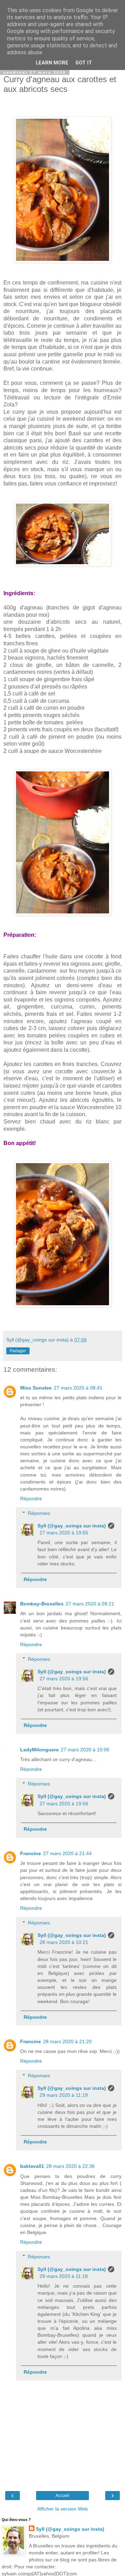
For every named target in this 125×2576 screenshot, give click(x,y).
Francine (31, 1853)
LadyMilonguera (39, 1750)
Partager (18, 1351)
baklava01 (32, 2166)
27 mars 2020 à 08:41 (78, 1388)
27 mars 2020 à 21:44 (67, 1853)
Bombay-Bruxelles (42, 1604)
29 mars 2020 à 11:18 (64, 2276)
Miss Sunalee (36, 1388)
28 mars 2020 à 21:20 (67, 2041)
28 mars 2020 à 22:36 (70, 2166)
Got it (84, 63)
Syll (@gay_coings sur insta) (72, 1526)
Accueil (62, 2496)
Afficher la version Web (62, 2509)
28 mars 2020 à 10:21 (64, 1942)
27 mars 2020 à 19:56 (64, 1679)
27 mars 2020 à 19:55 (64, 1533)
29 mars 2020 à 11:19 (64, 2095)
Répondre (31, 1499)
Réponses (39, 1513)
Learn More (52, 63)
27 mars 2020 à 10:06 (85, 1750)
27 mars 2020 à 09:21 (90, 1604)
